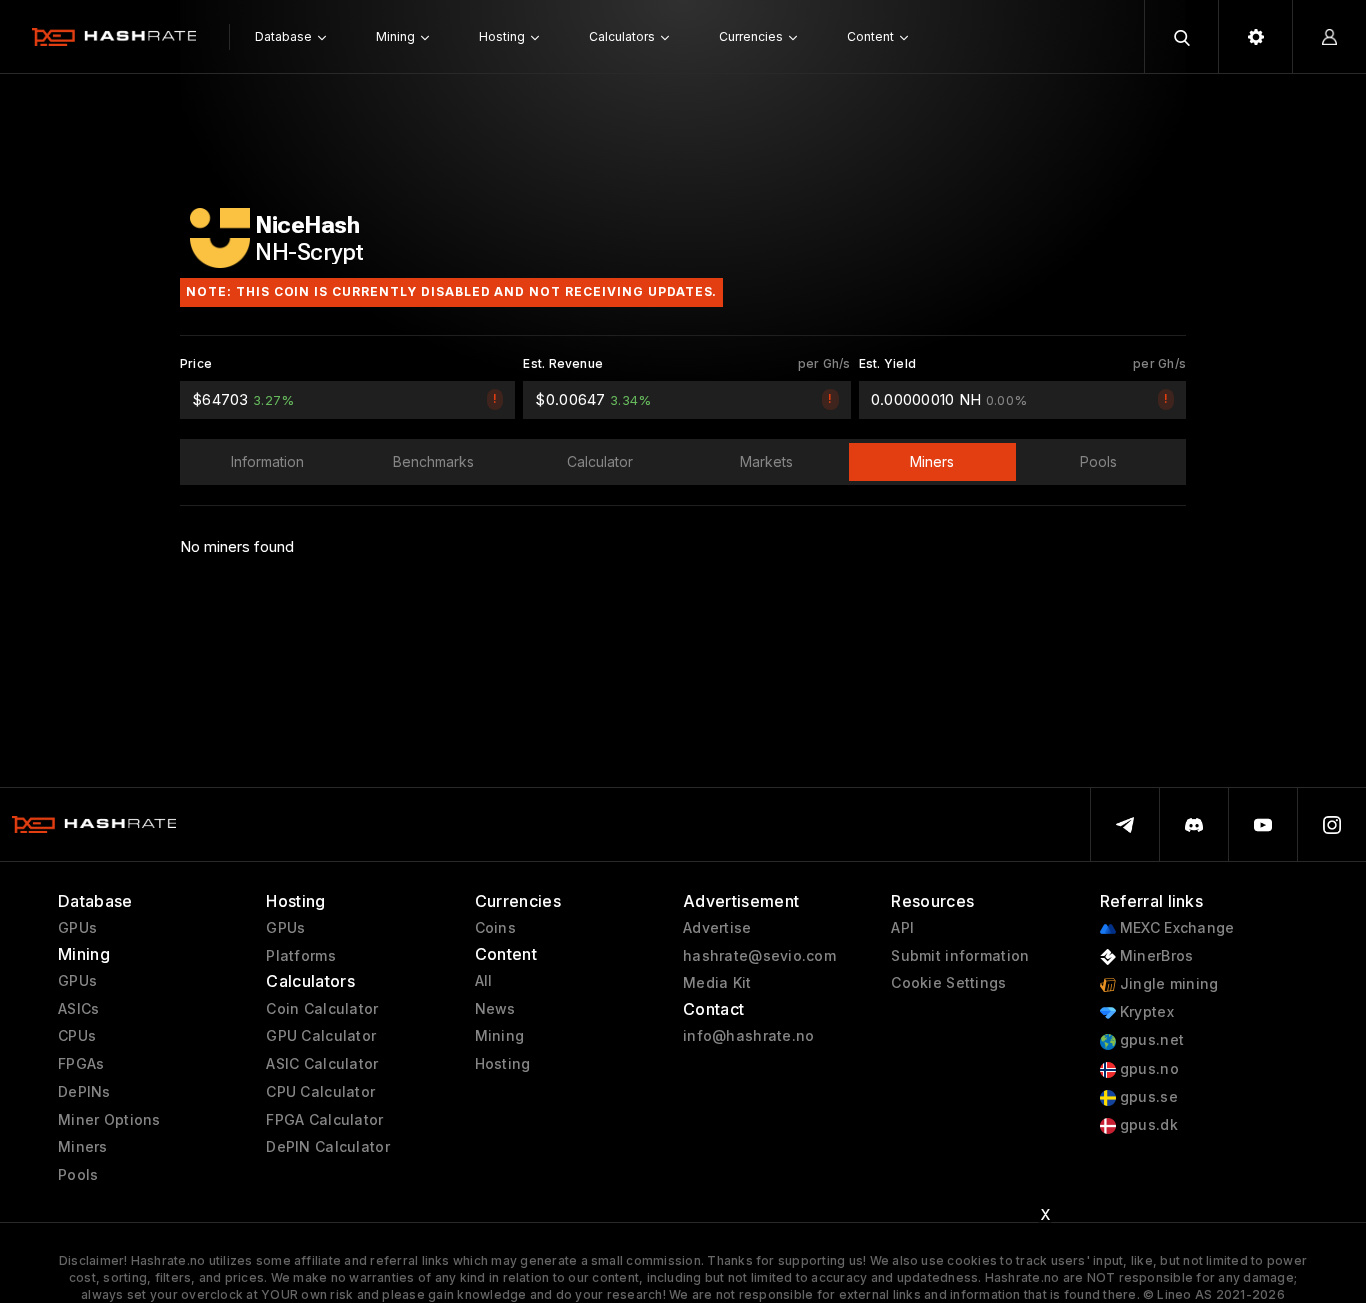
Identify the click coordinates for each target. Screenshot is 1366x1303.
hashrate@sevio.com (759, 956)
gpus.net (1150, 1040)
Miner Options (109, 1120)
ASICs (78, 1009)
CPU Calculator (320, 1092)
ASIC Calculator (322, 1064)
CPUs (77, 1036)
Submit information (960, 956)
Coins (495, 928)
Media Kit (717, 983)
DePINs (84, 1092)
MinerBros (1155, 956)
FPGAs (81, 1064)
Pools (78, 1175)
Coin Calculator (322, 1009)
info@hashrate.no (748, 1036)
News (495, 1009)
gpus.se (1147, 1097)
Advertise (717, 928)
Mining (500, 1036)
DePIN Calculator (327, 1147)
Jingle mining (1167, 984)
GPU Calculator (321, 1036)
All (484, 981)
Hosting (503, 1064)
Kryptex (1145, 1012)
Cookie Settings (948, 983)
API (902, 928)
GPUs (77, 928)
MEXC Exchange (1175, 928)
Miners (83, 1147)
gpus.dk (1147, 1125)
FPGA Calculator (324, 1120)
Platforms (301, 956)
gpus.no (1147, 1069)
